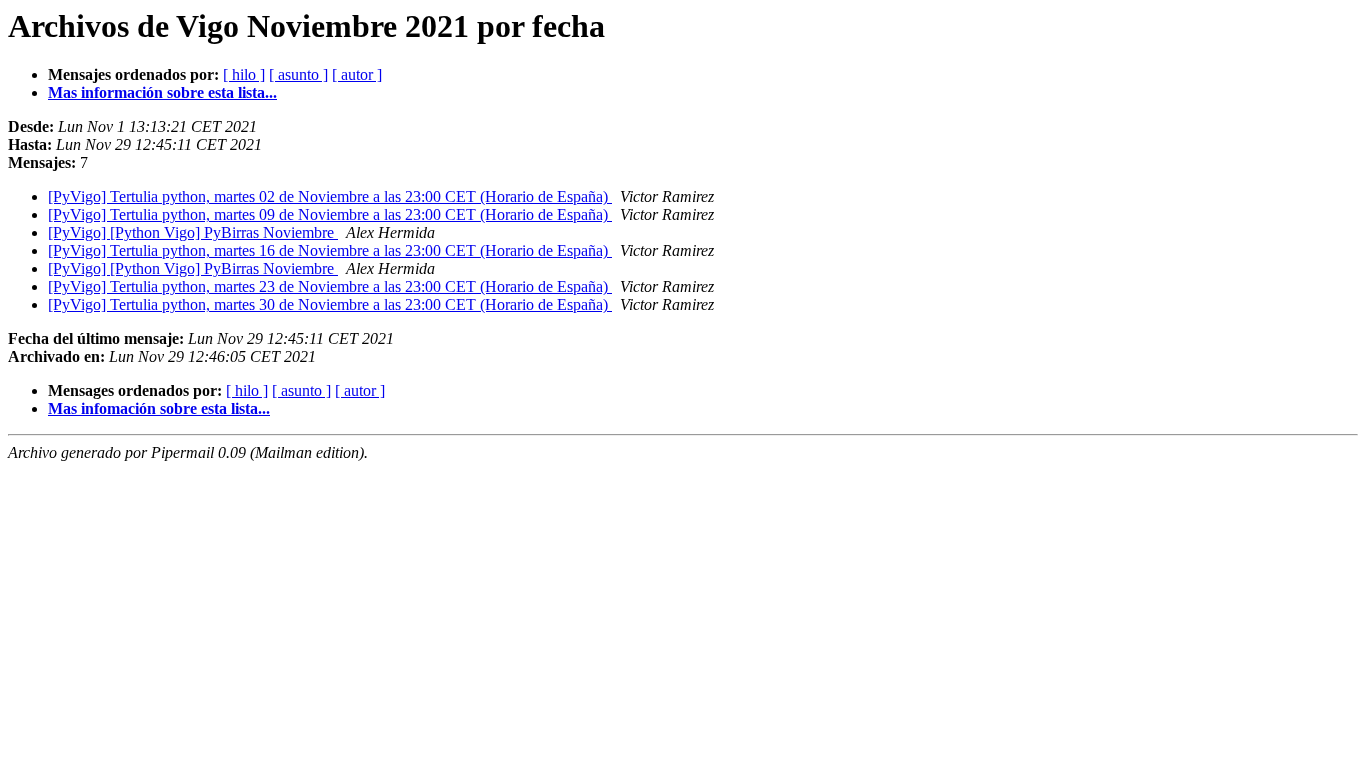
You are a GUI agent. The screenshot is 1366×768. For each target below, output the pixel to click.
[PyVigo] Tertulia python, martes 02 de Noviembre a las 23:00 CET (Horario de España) (330, 196)
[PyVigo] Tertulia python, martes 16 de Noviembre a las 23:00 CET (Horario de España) (330, 250)
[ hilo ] (244, 74)
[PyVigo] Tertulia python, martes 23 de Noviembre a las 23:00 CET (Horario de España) (330, 286)
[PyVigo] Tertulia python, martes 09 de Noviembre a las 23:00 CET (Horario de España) (330, 214)
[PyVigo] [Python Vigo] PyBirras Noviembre (193, 232)
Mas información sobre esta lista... (162, 92)
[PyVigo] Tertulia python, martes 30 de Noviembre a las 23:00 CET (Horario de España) (330, 304)
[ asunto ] (298, 74)
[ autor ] (357, 74)
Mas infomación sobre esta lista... (159, 408)
